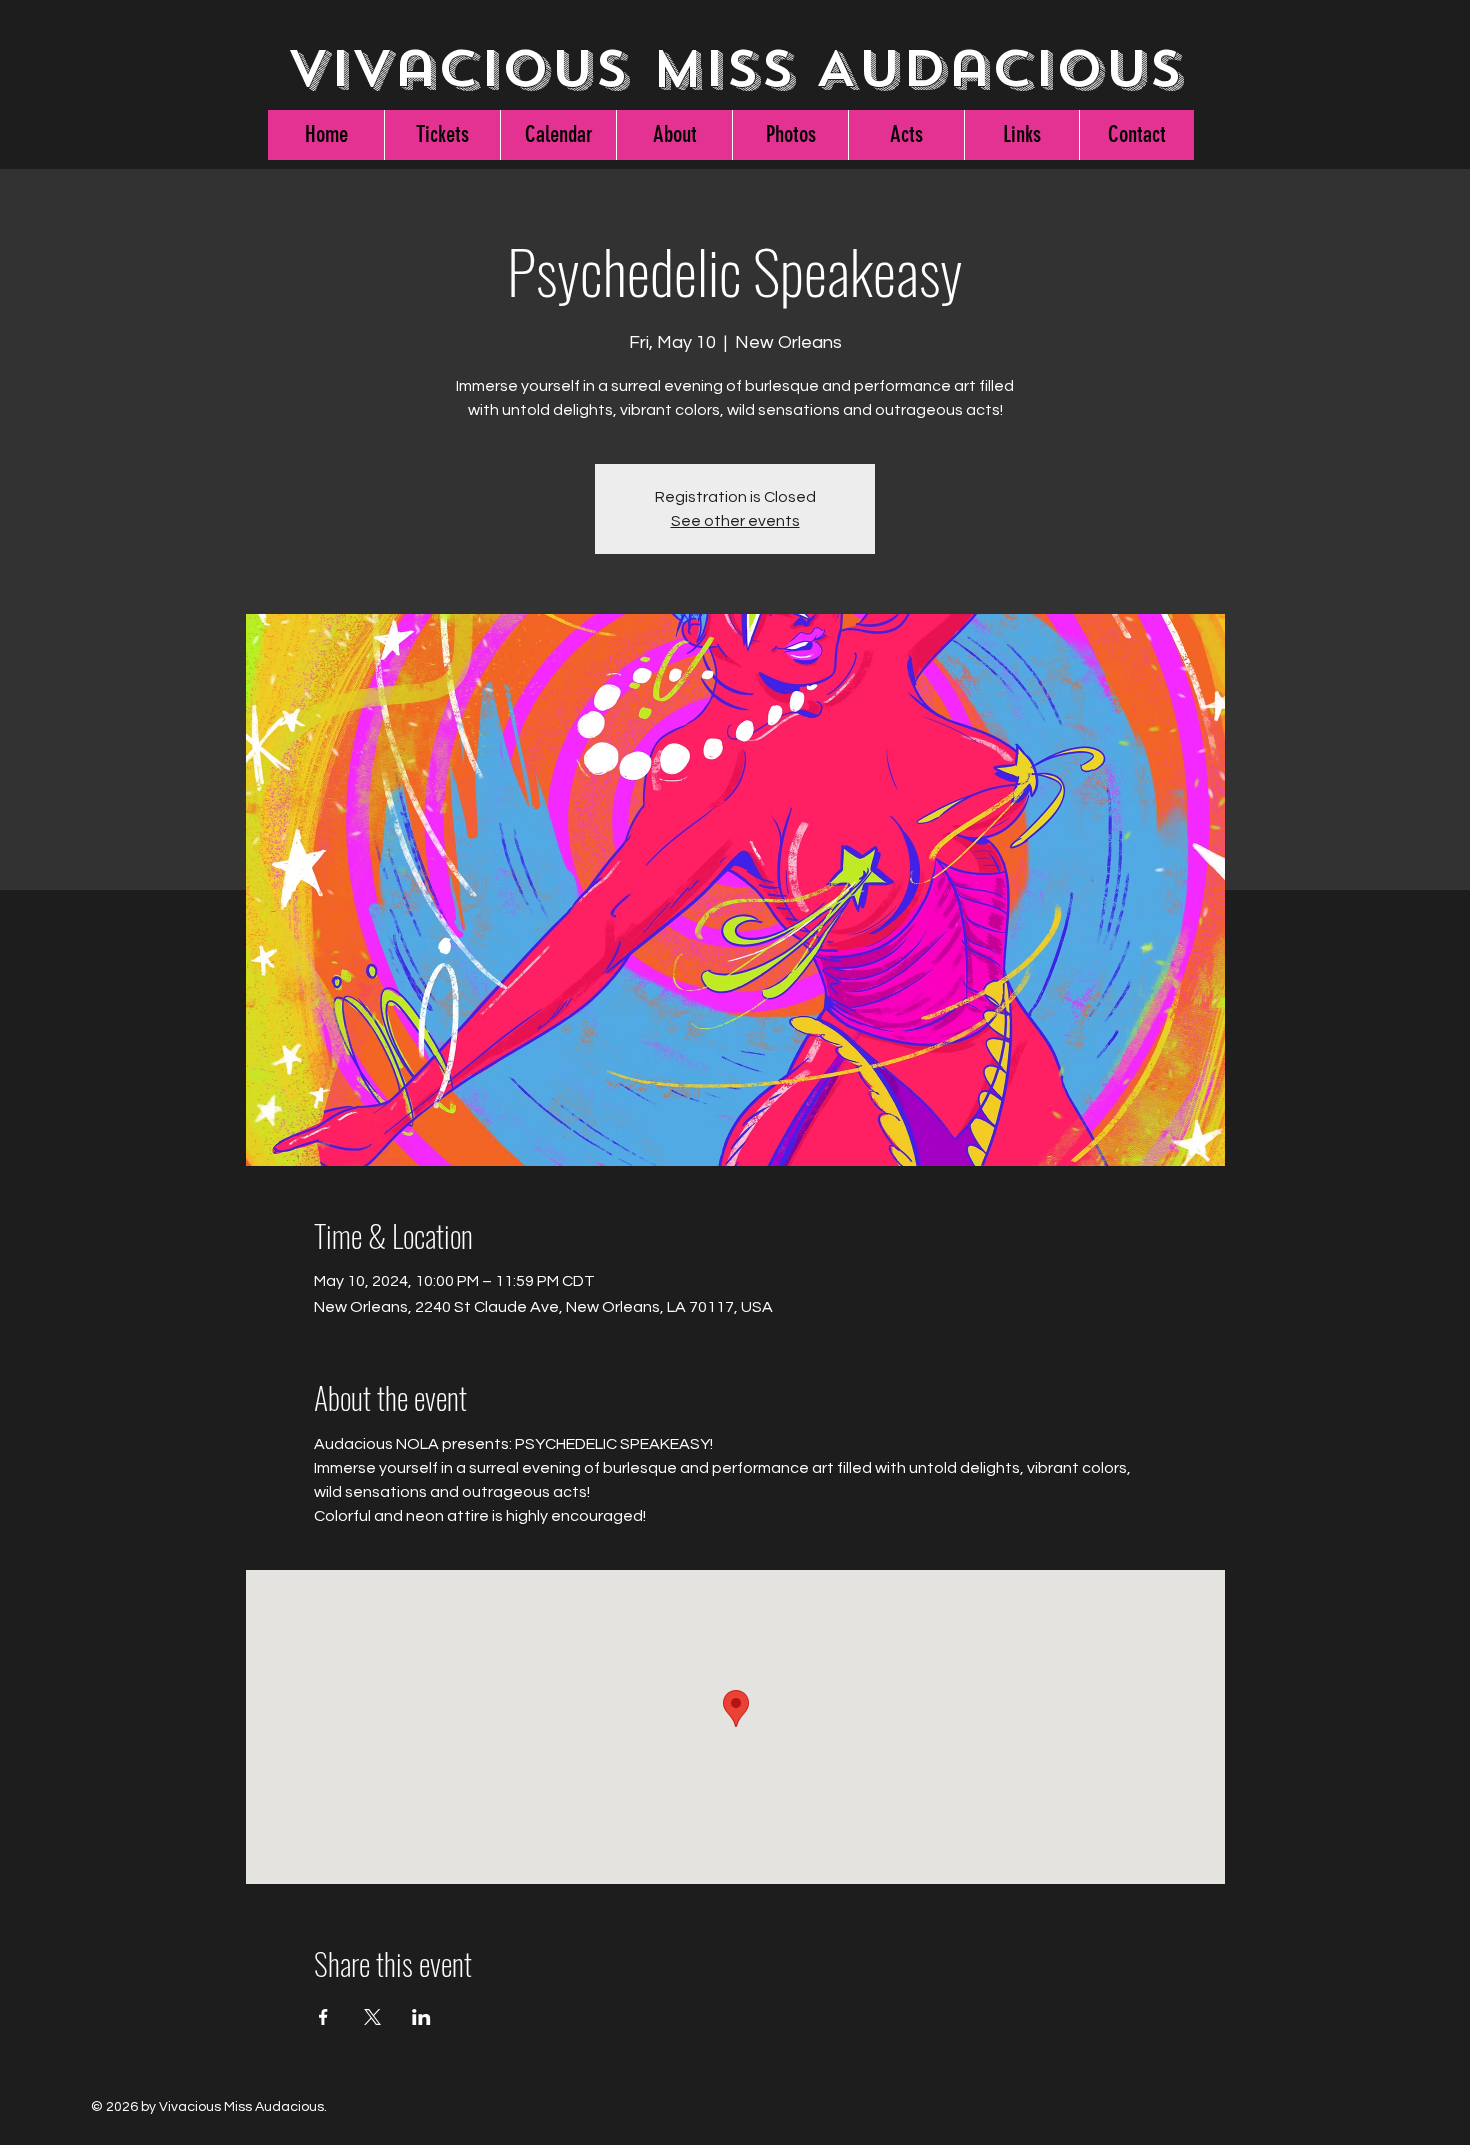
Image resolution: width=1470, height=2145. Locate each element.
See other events (735, 521)
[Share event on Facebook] (323, 2017)
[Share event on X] (372, 2017)
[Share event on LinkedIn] (421, 2017)
